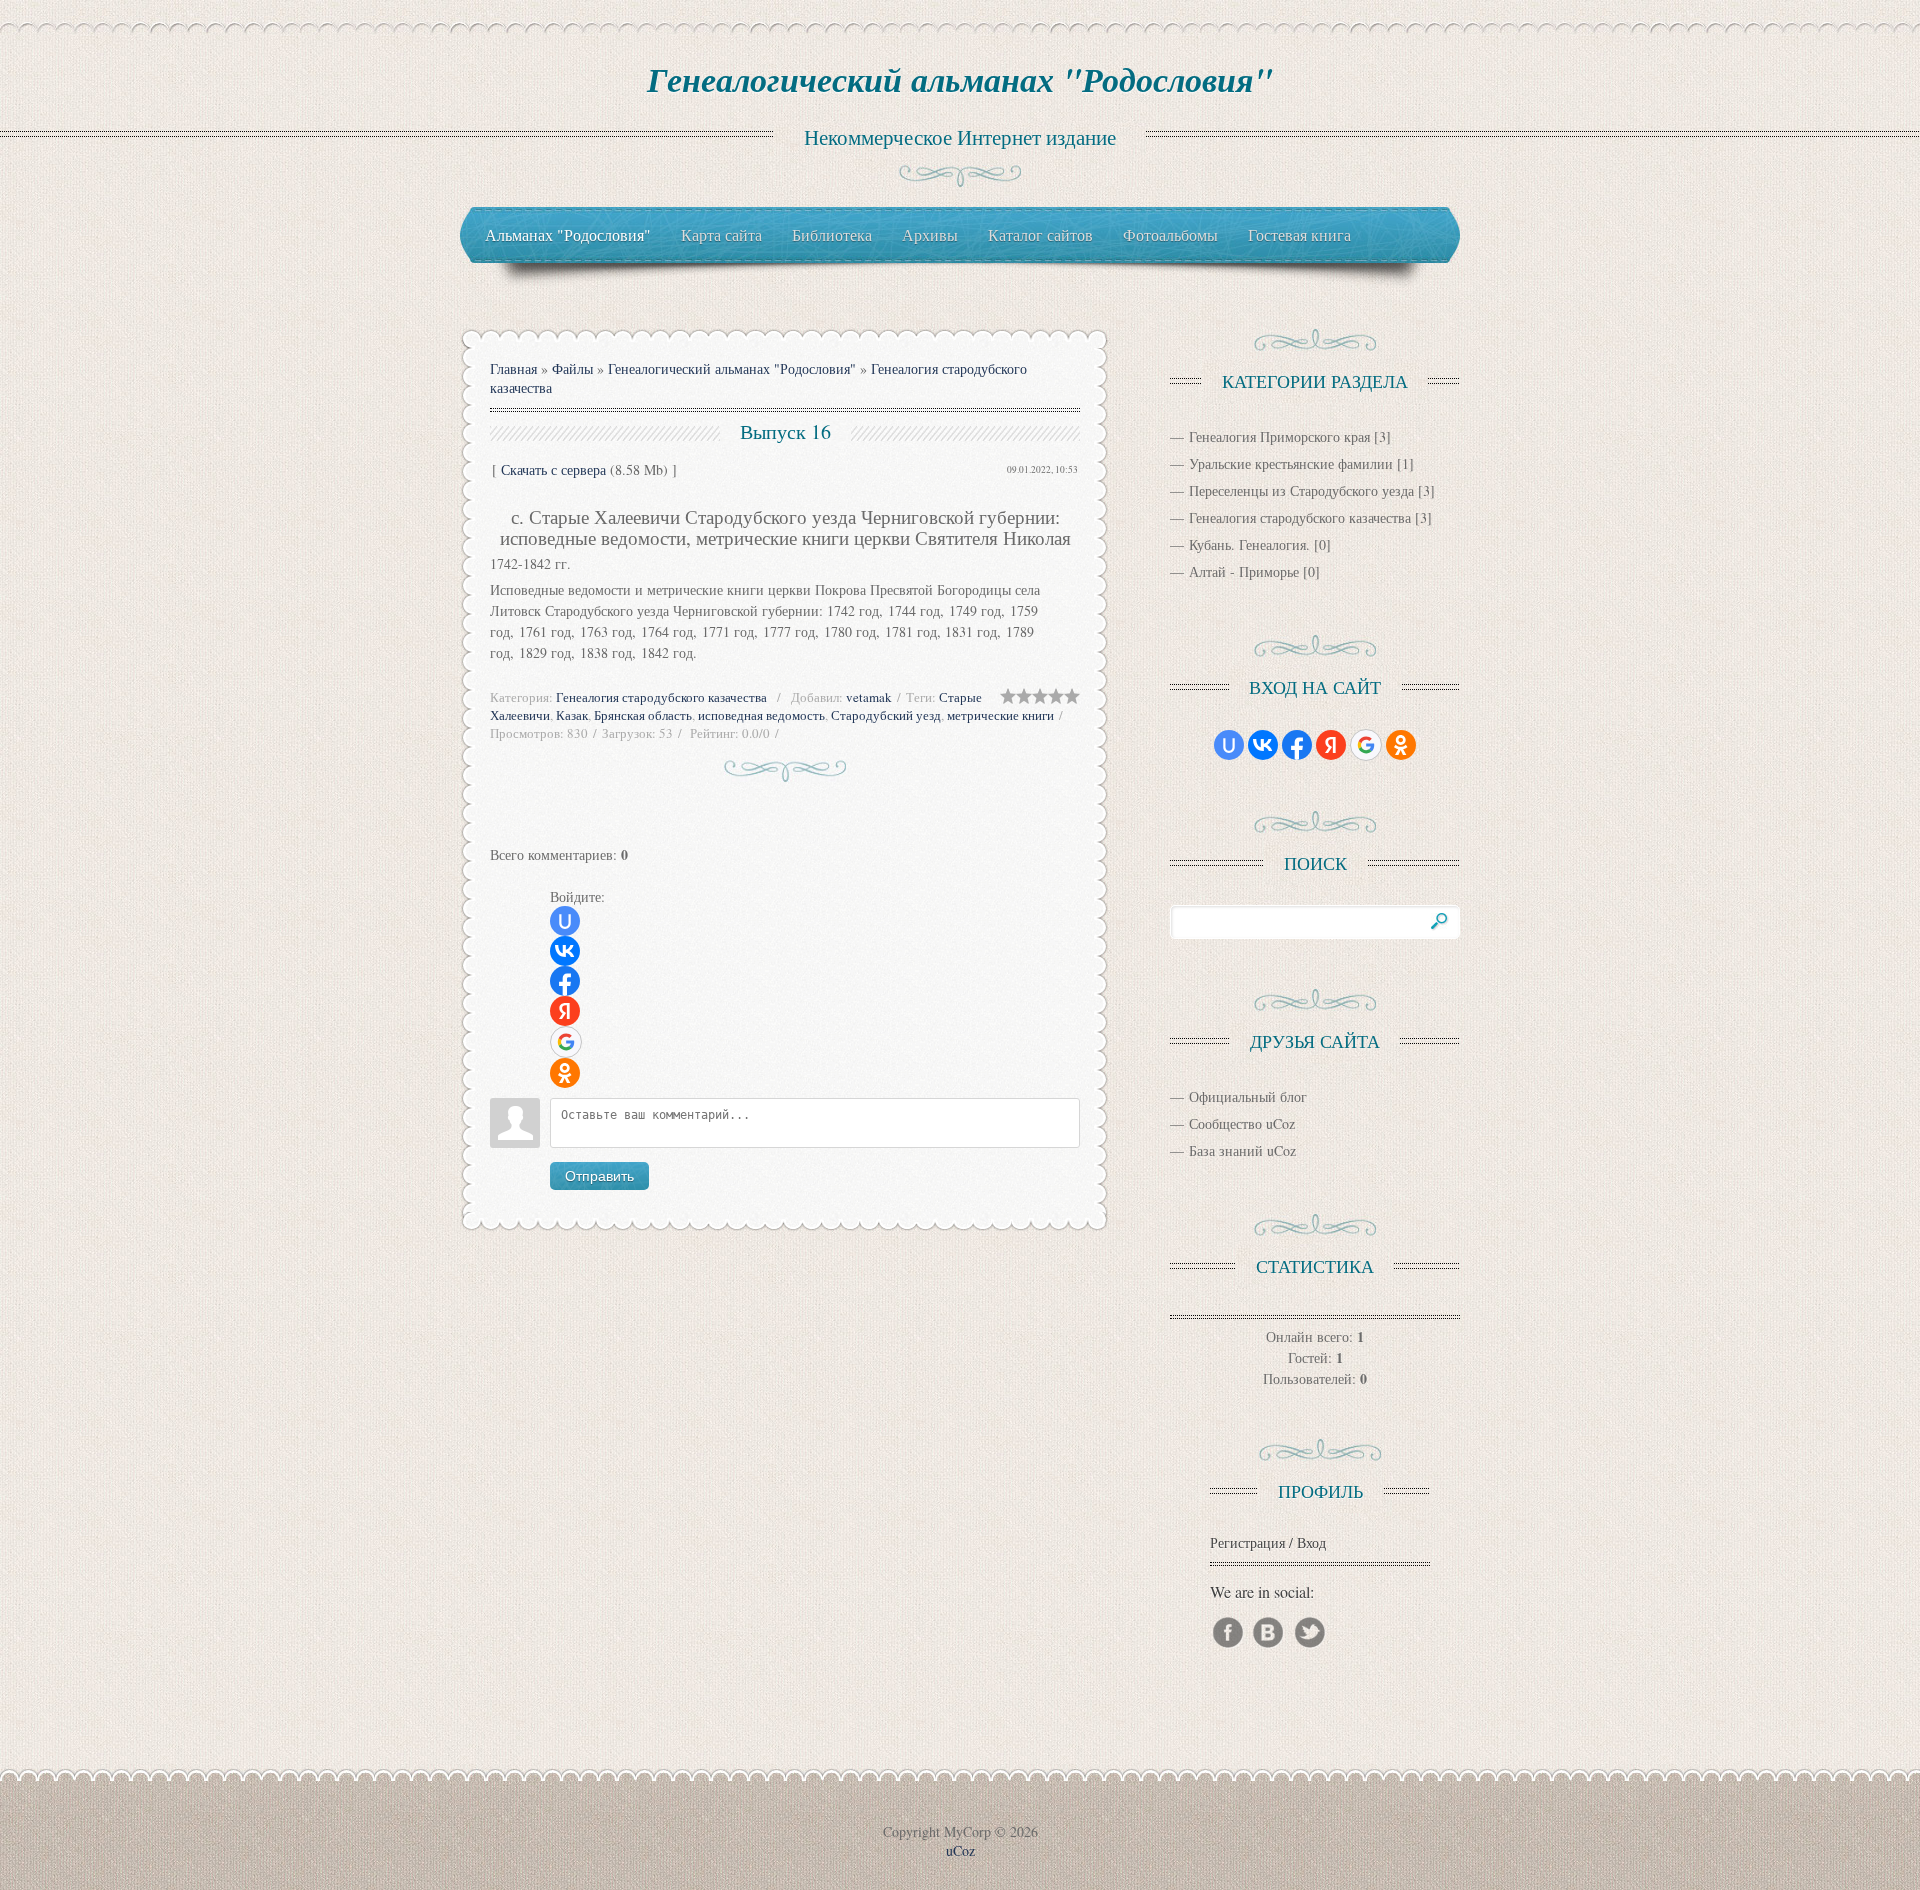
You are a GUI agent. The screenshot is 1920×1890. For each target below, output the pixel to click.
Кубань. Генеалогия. (1249, 544)
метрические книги (1000, 715)
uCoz (960, 1850)
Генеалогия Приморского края (1279, 436)
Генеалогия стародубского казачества (661, 697)
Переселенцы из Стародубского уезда (1301, 490)
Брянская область (643, 715)
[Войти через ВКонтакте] (565, 951)
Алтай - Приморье (1244, 571)
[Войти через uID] (565, 921)
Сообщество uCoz (1242, 1123)
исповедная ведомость (761, 715)
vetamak (869, 697)
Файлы (572, 368)
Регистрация (1247, 1542)
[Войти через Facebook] (565, 981)
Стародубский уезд (886, 715)
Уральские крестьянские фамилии (1291, 463)
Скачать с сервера (553, 469)
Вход (1311, 1542)
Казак (572, 715)
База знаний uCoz (1242, 1150)
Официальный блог (1248, 1096)
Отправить (599, 1176)
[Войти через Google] (566, 1042)
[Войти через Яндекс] (565, 1011)
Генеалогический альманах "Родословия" (960, 79)
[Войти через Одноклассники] (565, 1073)
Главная (513, 368)
